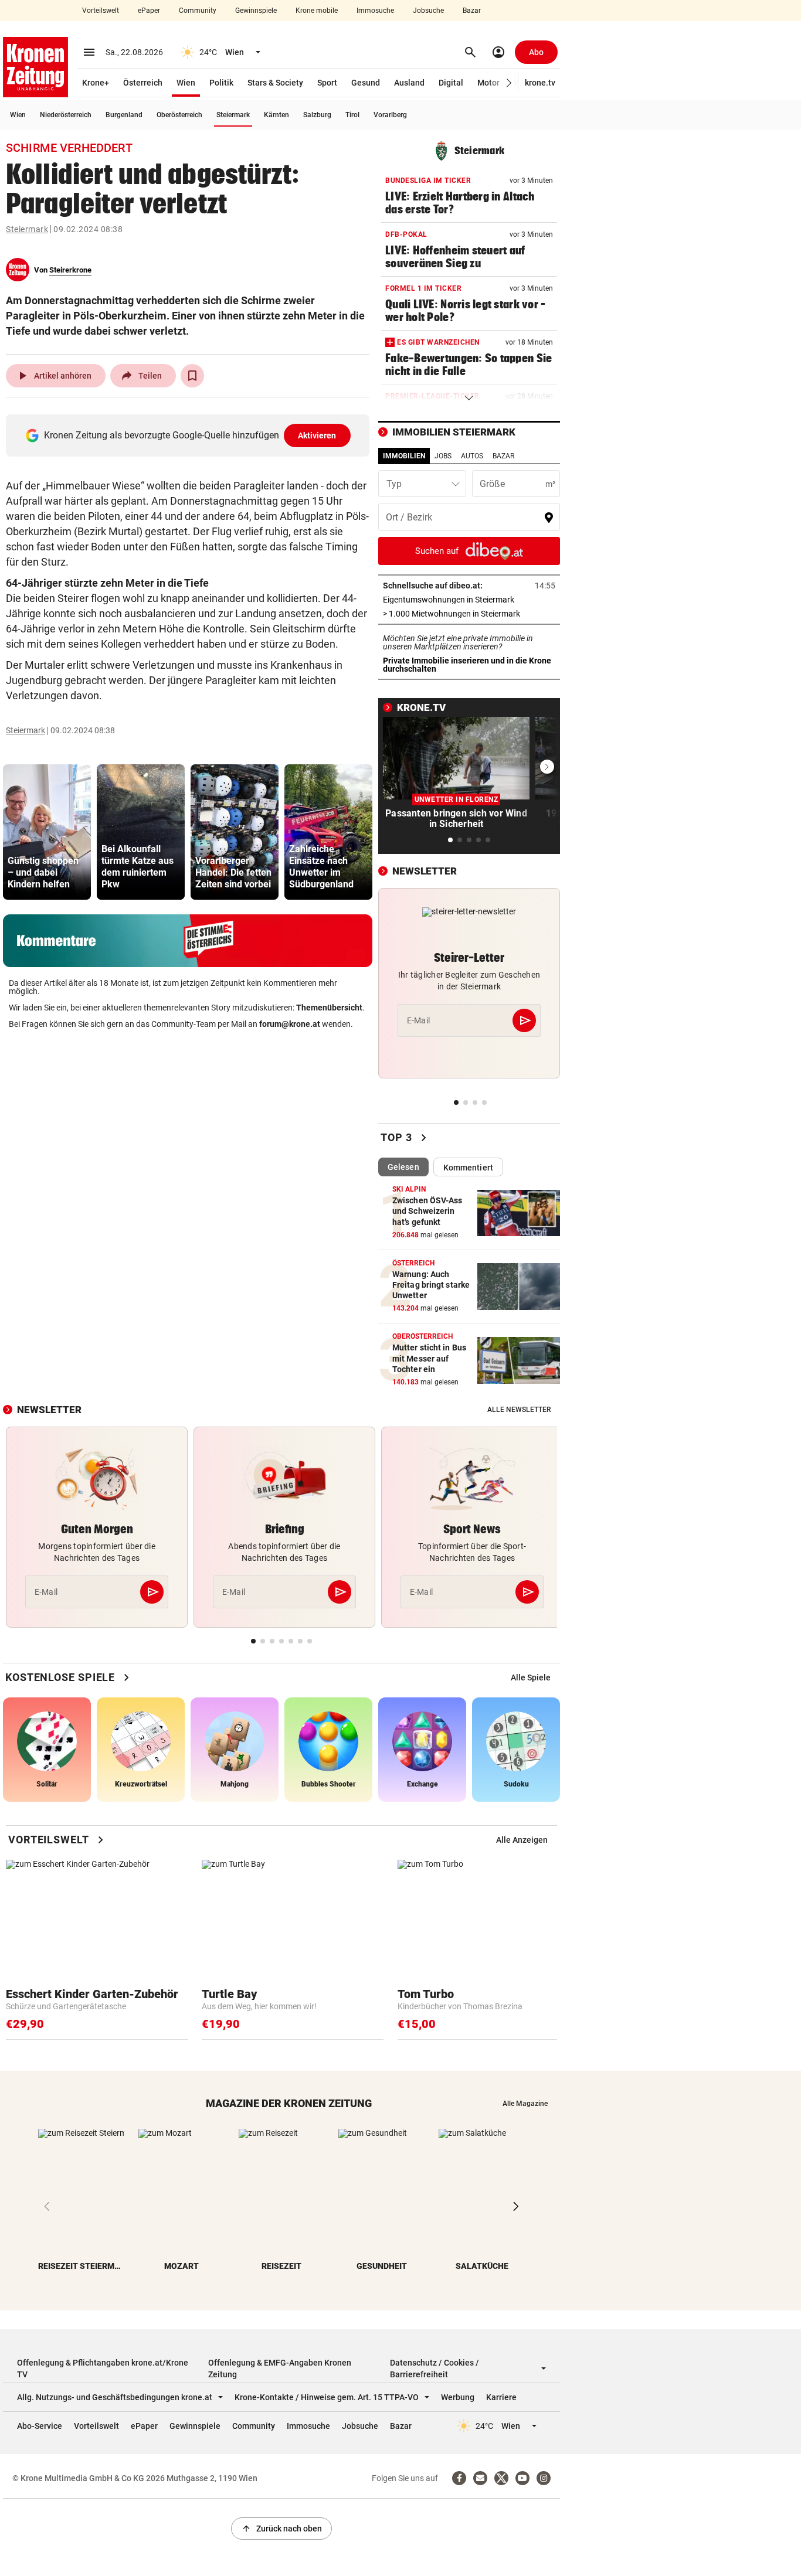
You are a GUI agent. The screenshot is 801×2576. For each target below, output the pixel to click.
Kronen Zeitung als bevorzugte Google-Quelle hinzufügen (190, 435)
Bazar (472, 11)
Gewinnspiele (256, 11)
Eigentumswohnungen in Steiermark (469, 600)
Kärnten (276, 115)
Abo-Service (40, 2426)
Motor (488, 83)
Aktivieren (317, 435)
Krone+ (96, 83)
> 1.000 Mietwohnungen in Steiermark (469, 614)
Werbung (458, 2397)
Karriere (501, 2397)
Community (198, 11)
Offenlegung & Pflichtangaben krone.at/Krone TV (103, 2369)
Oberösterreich (179, 115)
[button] (509, 83)
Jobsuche (428, 11)
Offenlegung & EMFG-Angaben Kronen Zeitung (280, 2369)
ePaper (149, 11)
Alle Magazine (525, 2104)
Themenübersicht (329, 1008)
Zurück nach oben (281, 2529)
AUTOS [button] (472, 456)
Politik (221, 83)
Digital (451, 83)
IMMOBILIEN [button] (404, 456)
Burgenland (124, 115)
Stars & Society (275, 83)
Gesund (366, 83)
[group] (47, 832)
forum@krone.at (290, 1024)
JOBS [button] (443, 456)
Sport (327, 83)
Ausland (409, 83)
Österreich (143, 83)
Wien (186, 83)
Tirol (352, 115)
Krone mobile (317, 11)
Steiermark (233, 115)
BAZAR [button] (503, 456)
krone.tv (540, 83)
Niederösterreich (66, 115)
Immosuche (375, 11)
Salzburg (317, 115)
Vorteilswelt (101, 11)
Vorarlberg (390, 115)
